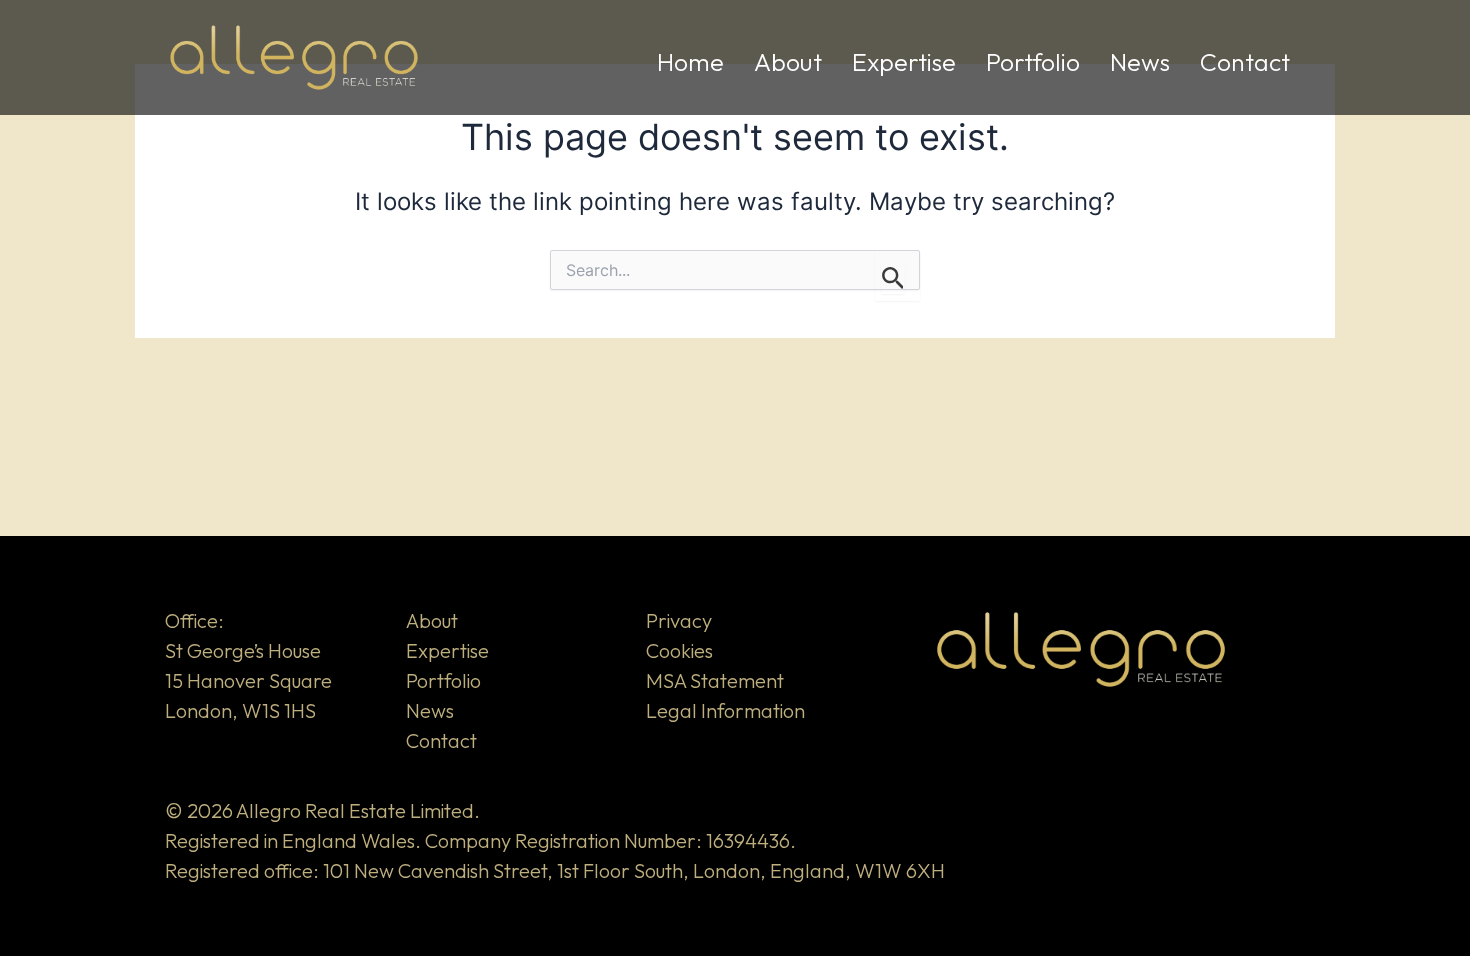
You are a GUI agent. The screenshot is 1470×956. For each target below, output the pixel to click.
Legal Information (725, 710)
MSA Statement (715, 680)
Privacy (679, 620)
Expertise (904, 62)
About (788, 62)
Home (690, 62)
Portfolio (1033, 62)
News (1140, 62)
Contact (1245, 62)
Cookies (679, 650)
